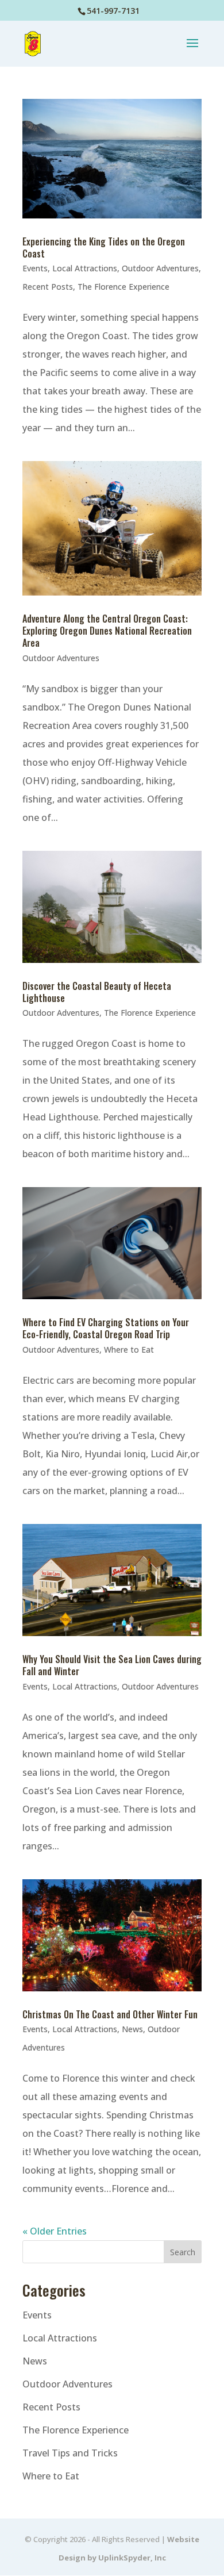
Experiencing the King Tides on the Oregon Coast (104, 247)
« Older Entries (55, 2231)
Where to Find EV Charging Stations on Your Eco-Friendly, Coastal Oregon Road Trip (106, 1328)
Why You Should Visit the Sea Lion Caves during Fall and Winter (112, 1665)
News (132, 2029)
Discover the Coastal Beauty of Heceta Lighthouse (97, 992)
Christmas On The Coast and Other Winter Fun (110, 2014)
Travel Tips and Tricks (70, 2453)
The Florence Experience (123, 287)
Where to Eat (129, 1350)
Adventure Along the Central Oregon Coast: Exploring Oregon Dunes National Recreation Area (107, 631)
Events (35, 268)
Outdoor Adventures (160, 268)
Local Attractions (85, 268)
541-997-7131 (113, 11)
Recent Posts (48, 287)
